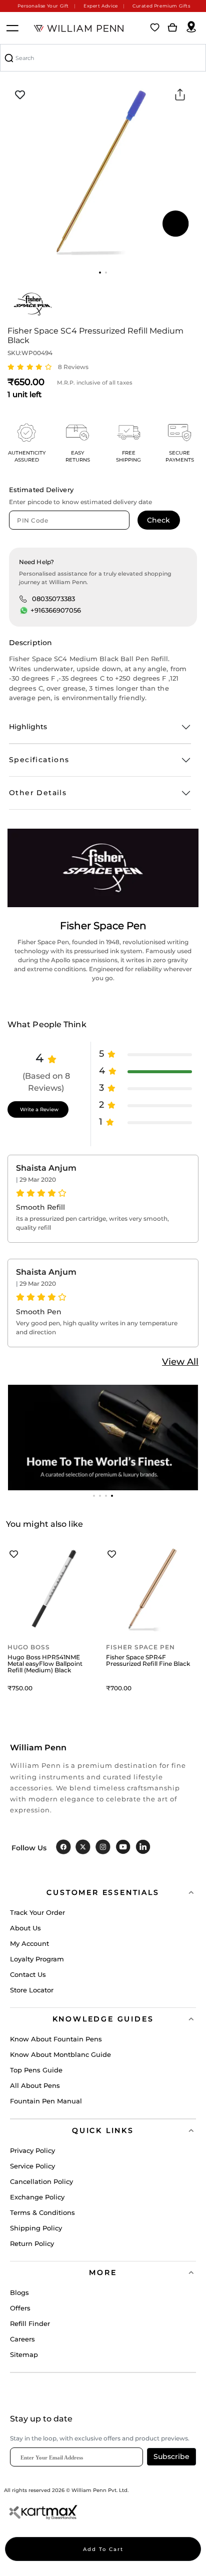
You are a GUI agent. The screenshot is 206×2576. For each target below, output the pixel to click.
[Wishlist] (155, 28)
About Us (25, 1928)
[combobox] (103, 58)
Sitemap (24, 2354)
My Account (29, 1943)
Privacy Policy (32, 2150)
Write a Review (39, 1109)
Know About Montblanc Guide (60, 2054)
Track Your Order (37, 1912)
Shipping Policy (36, 2228)
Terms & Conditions (42, 2212)
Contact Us (28, 1974)
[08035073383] (23, 599)
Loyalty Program (37, 1959)
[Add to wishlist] (20, 95)
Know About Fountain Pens (56, 2039)
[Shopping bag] (172, 28)
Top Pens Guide (36, 2070)
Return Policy (32, 2243)
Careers (22, 2339)
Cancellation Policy (41, 2181)
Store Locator (32, 1990)
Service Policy (32, 2166)
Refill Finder (30, 2323)
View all (180, 1362)
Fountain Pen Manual (46, 2101)
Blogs (19, 2292)
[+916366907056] (24, 611)
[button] (100, 273)
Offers (20, 2308)
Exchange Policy (37, 2197)
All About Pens (35, 2085)
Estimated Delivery (41, 490)
